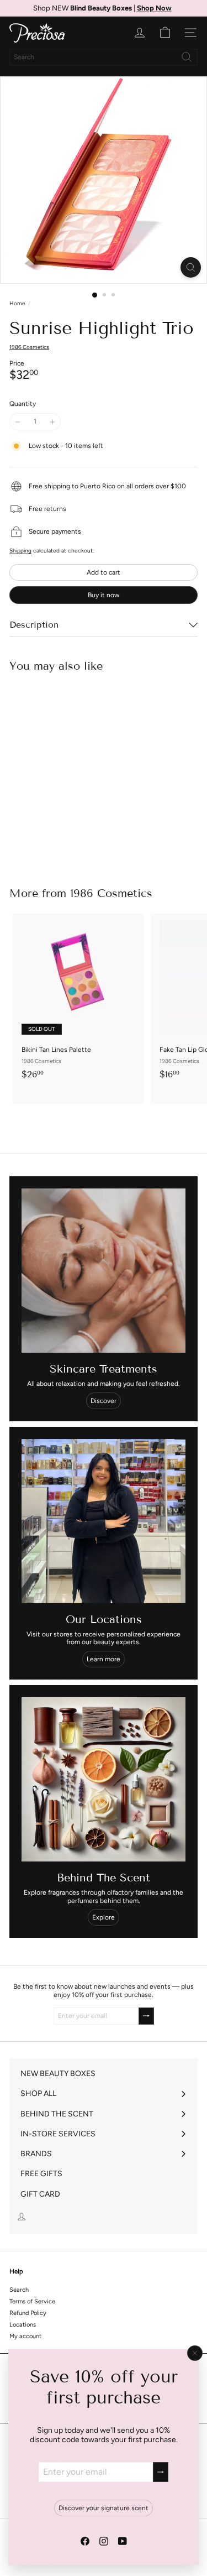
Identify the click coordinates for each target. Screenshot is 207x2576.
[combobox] (104, 57)
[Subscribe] (161, 2472)
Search (19, 2290)
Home (17, 304)
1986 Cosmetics (111, 893)
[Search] (187, 57)
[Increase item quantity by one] (52, 421)
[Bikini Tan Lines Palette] (78, 1000)
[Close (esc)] (195, 2353)
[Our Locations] (104, 1521)
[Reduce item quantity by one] (18, 421)
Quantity (23, 404)
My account (25, 2336)
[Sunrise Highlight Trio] (78, 773)
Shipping (20, 551)
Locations (23, 2325)
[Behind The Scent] (104, 1779)
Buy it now (104, 595)
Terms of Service (32, 2301)
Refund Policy (28, 2313)
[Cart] (165, 33)
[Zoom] (191, 267)
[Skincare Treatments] (104, 1271)
